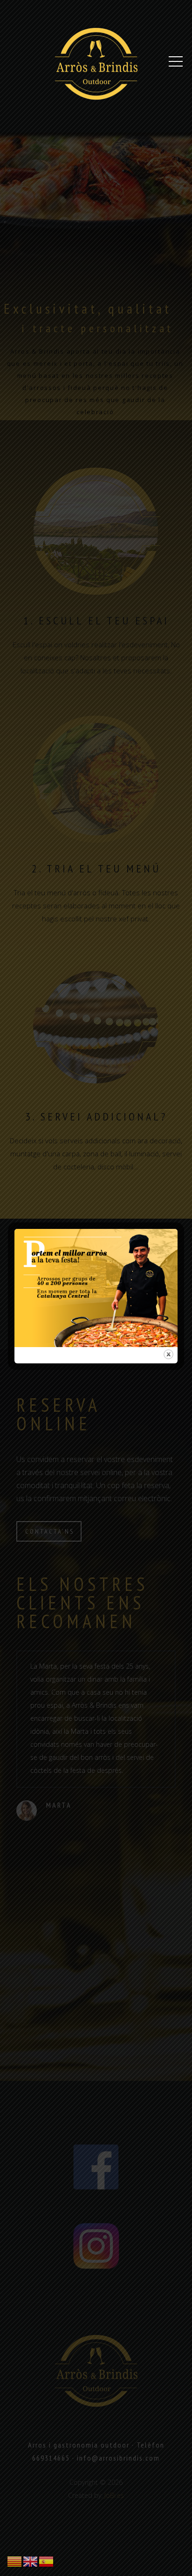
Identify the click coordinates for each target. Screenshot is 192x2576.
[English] (31, 2561)
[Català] (15, 2561)
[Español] (47, 2561)
